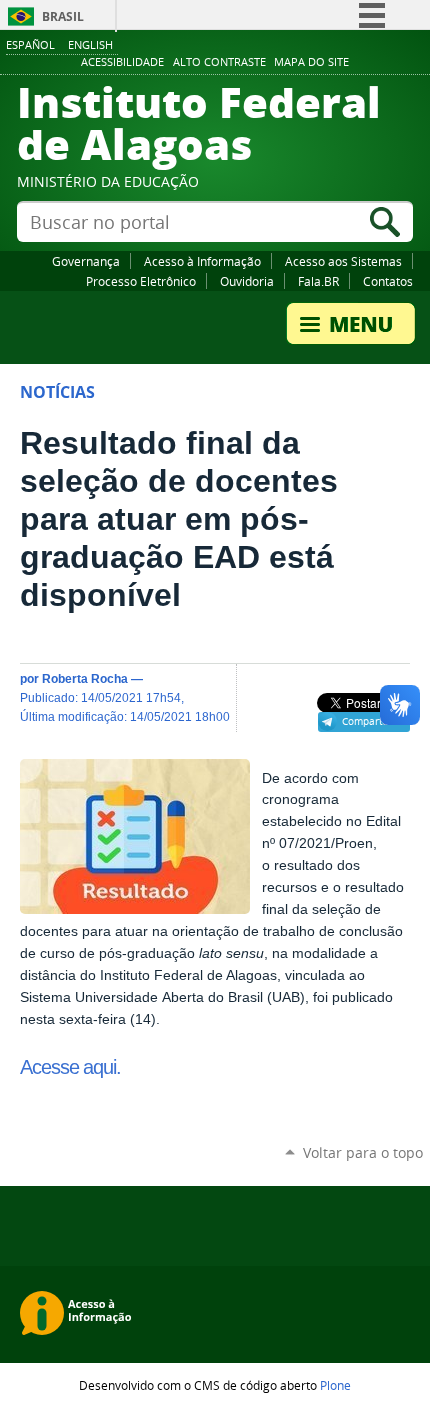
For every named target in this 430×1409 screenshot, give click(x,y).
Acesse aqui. (70, 1067)
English (90, 44)
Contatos (388, 281)
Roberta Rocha (85, 678)
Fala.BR (318, 281)
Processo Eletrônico (141, 281)
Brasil (63, 16)
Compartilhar (373, 721)
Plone (335, 1385)
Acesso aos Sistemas (343, 261)
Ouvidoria (247, 281)
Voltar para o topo (363, 1152)
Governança (86, 261)
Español (30, 44)
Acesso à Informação (202, 261)
